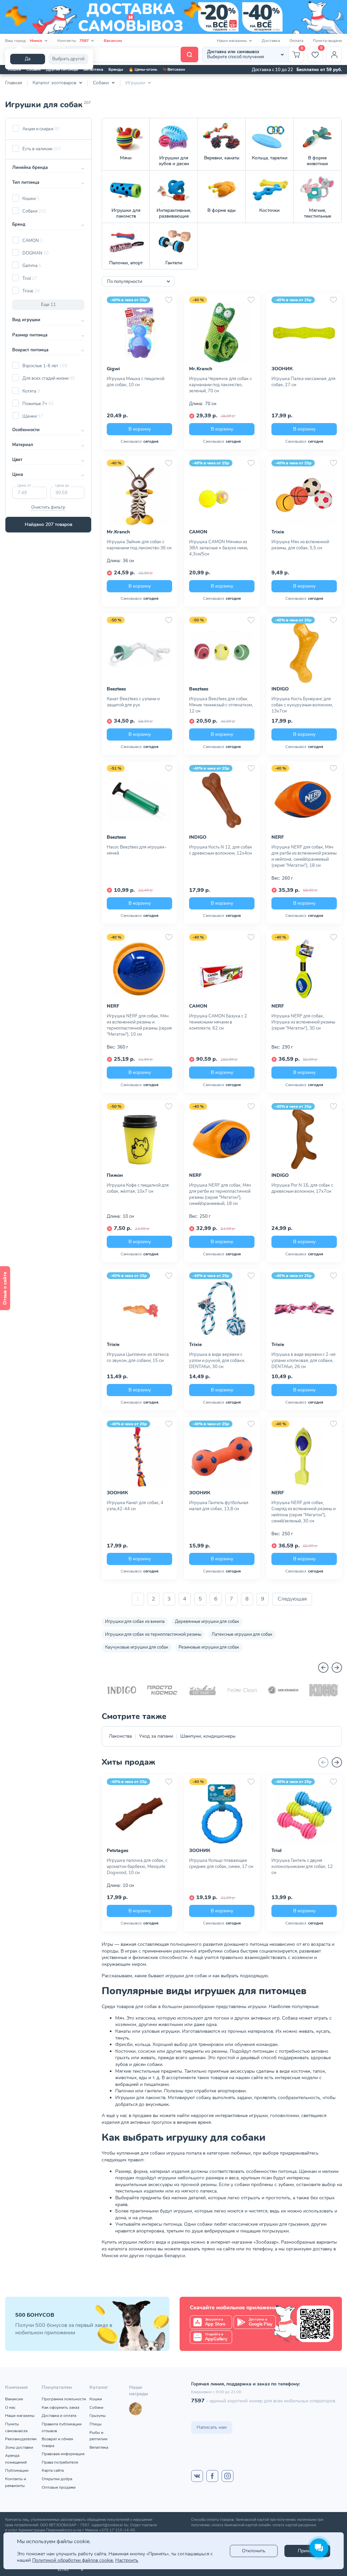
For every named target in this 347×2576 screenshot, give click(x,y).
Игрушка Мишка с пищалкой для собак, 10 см (136, 382)
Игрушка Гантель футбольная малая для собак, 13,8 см (219, 1506)
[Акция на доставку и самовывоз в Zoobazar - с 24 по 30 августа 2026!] (173, 17)
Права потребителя (60, 2462)
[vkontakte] (197, 2476)
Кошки (14, 69)
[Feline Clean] (243, 1690)
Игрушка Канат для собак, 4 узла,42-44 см (135, 1506)
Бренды (116, 69)
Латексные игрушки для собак (242, 1634)
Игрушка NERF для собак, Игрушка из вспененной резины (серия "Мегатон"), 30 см (303, 1022)
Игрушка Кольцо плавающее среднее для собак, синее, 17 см (221, 1864)
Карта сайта (53, 2470)
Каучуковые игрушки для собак (137, 1647)
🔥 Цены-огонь (143, 69)
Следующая (292, 1599)
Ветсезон (174, 69)
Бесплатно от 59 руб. (319, 70)
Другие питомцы (62, 69)
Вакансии (113, 41)
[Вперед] (337, 1668)
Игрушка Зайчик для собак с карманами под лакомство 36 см (139, 545)
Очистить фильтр (48, 507)
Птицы (96, 2424)
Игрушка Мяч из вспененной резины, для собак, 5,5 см (300, 545)
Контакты (73, 41)
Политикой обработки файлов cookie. (73, 2560)
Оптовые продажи (59, 2487)
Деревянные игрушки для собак (207, 1622)
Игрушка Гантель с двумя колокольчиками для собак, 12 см (302, 1867)
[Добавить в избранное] (169, 300)
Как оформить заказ (60, 2407)
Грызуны (98, 2416)
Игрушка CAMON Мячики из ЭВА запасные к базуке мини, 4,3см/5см (219, 548)
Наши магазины (20, 2416)
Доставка (271, 41)
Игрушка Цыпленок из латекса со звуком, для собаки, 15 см (138, 1358)
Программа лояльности (64, 2399)
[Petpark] (202, 1690)
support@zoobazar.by (110, 2525)
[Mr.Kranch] (283, 1690)
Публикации (17, 2470)
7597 (198, 2401)
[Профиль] (334, 54)
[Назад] (323, 1668)
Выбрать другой (68, 59)
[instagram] (228, 2476)
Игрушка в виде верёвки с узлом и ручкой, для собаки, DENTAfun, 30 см (217, 1361)
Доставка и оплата (59, 2416)
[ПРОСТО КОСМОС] (162, 1690)
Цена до (62, 486)
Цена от (24, 486)
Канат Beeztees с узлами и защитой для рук (133, 702)
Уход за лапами (156, 1736)
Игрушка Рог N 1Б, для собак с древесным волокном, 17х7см (302, 1188)
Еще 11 (48, 305)
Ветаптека (93, 69)
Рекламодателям (21, 2439)
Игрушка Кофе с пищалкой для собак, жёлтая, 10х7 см (138, 1188)
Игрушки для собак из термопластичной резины (153, 1634)
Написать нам (212, 2427)
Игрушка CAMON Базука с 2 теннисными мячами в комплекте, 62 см (218, 1022)
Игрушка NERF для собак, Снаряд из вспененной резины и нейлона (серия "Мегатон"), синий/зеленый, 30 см (303, 1512)
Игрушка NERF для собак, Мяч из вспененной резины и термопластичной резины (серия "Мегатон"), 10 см (139, 1025)
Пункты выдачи (327, 41)
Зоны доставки (19, 2447)
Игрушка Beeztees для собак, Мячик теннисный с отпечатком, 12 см (221, 705)
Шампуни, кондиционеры (208, 1736)
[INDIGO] (122, 1690)
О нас (10, 2407)
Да (28, 59)
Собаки (34, 69)
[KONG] (323, 1690)
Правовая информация (63, 2454)
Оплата (296, 41)
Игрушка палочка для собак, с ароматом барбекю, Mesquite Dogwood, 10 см (137, 1867)
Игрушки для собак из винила (135, 1622)
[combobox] (138, 281)
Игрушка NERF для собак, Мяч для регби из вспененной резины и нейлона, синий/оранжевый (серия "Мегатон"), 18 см (304, 856)
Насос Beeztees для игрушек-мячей (137, 850)
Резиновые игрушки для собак (209, 1647)
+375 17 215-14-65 (117, 2530)
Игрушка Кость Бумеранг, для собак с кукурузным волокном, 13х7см (302, 705)
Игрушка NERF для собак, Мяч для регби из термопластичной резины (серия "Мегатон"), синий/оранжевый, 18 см (220, 1194)
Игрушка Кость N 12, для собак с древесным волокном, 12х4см (221, 850)
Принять (307, 2551)
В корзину (140, 429)
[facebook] (212, 2476)
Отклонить (254, 2551)
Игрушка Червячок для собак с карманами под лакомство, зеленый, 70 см (220, 385)
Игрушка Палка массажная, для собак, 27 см (303, 382)
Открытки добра (57, 2479)
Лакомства (120, 1736)
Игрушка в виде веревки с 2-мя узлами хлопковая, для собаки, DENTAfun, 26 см (303, 1361)
